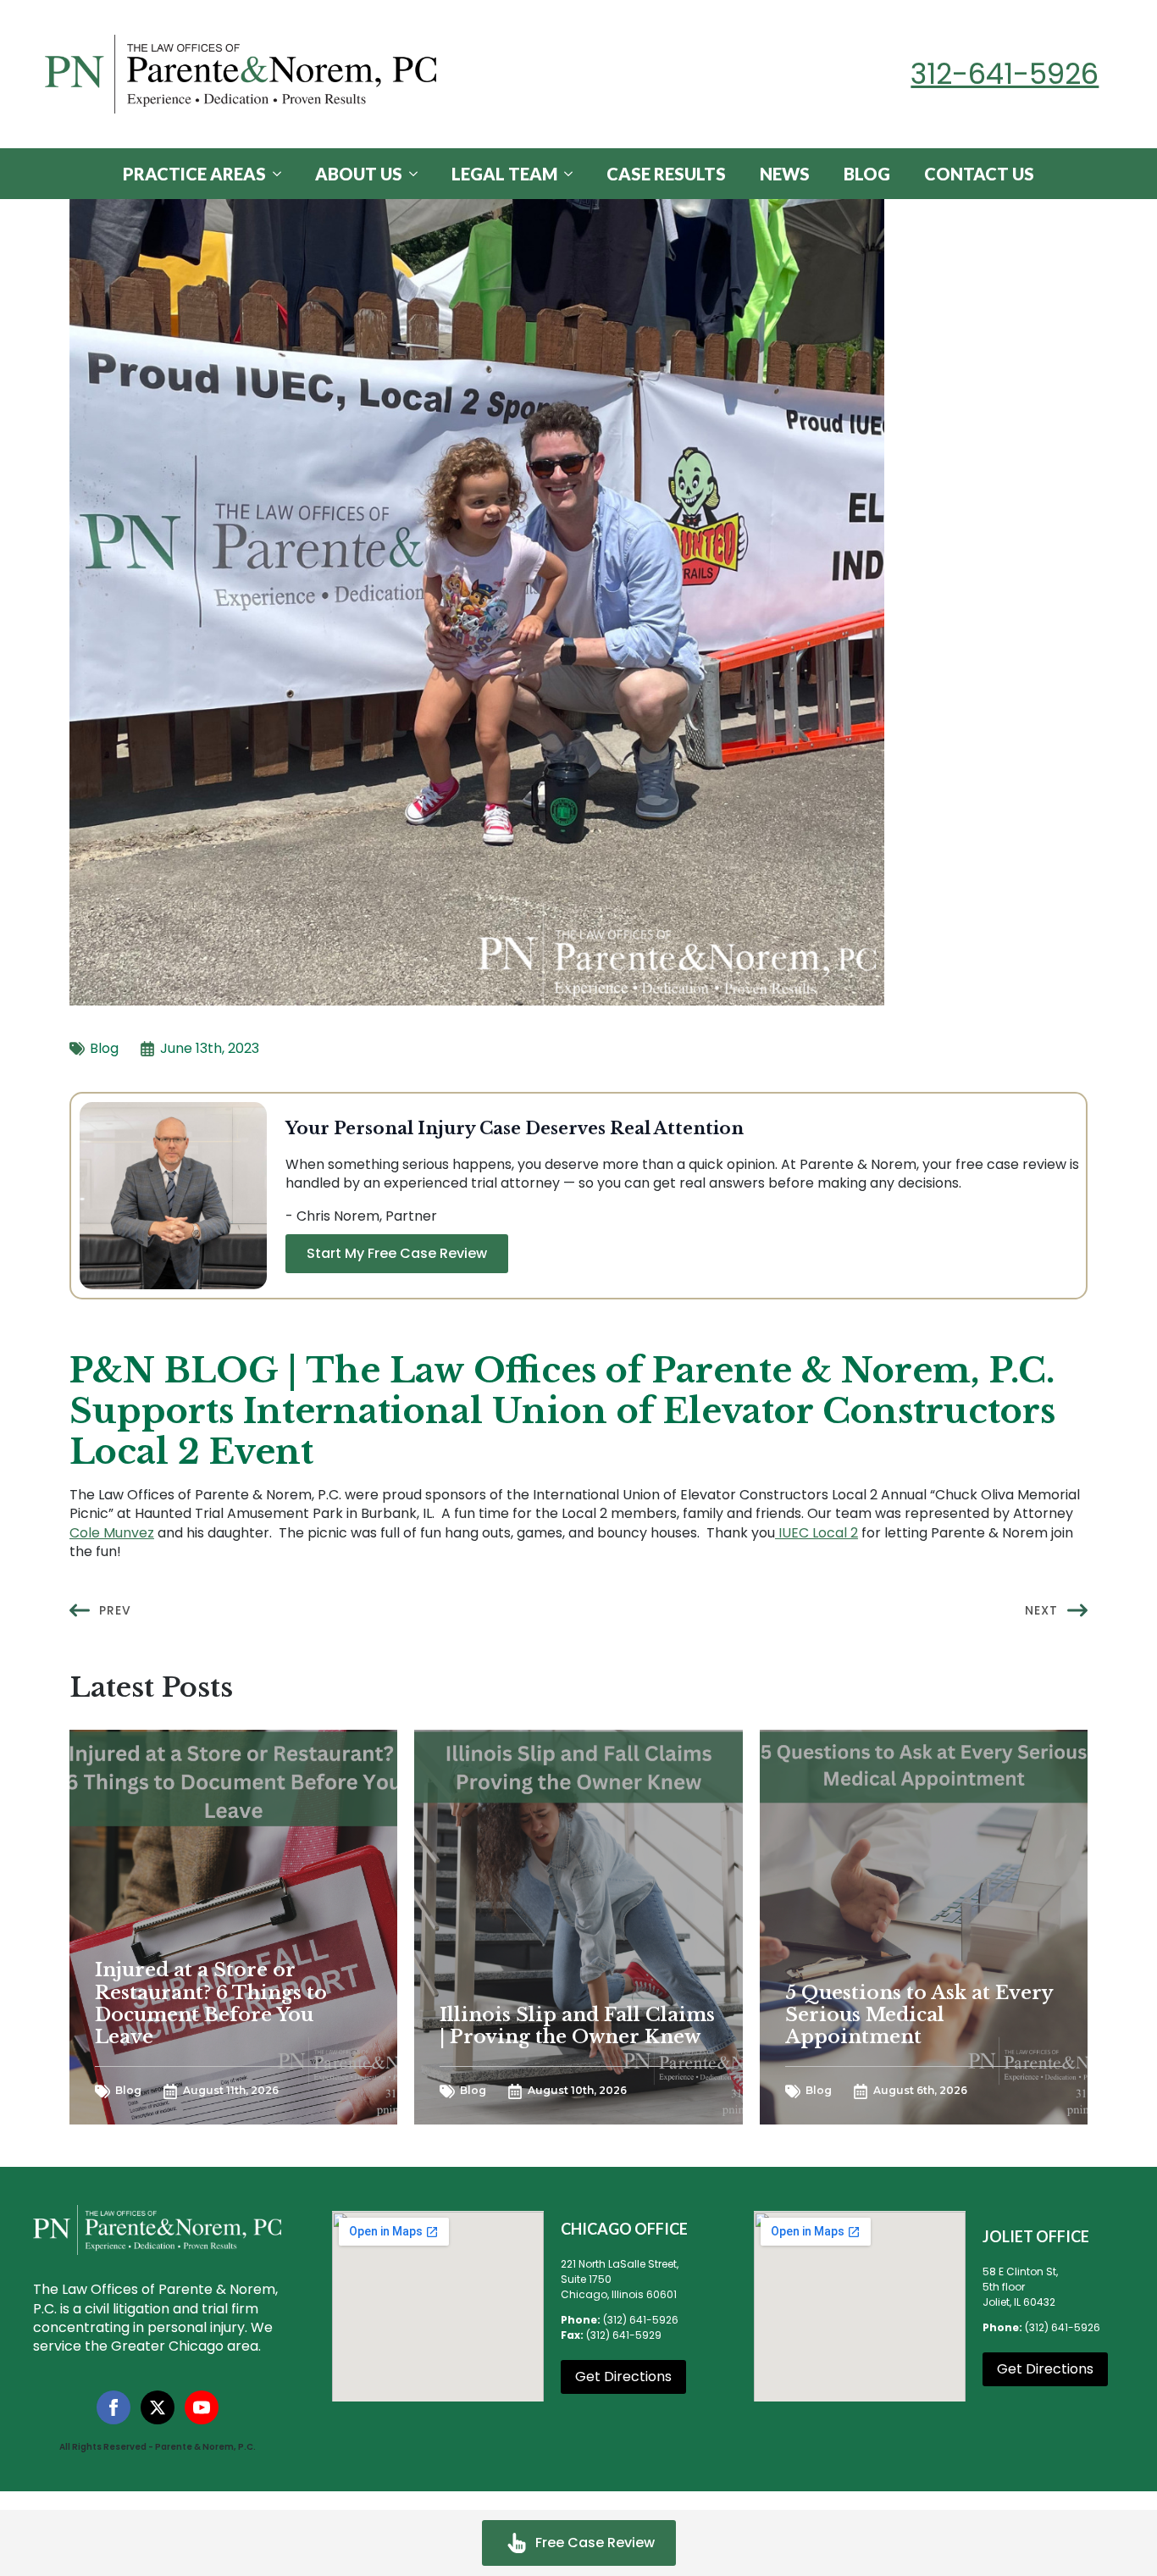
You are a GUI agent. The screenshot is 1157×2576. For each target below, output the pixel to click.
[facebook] (113, 2407)
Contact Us (979, 174)
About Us (359, 174)
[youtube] (202, 2407)
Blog (867, 174)
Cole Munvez (112, 1533)
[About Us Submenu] (418, 174)
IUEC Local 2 (817, 1533)
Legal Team (504, 174)
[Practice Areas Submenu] (282, 174)
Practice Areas (194, 174)
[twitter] (158, 2407)
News (785, 174)
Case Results (666, 174)
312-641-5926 (1005, 74)
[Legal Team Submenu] (573, 174)
